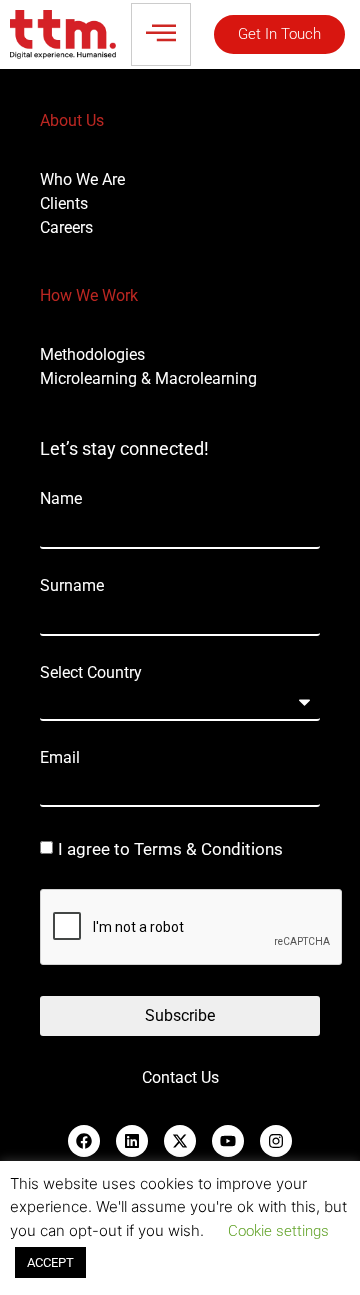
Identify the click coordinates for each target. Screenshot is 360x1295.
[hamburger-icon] (161, 34)
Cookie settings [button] (278, 1231)
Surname (72, 586)
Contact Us (180, 1077)
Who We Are (82, 179)
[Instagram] (276, 1141)
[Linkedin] (132, 1141)
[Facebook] (84, 1141)
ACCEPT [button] (50, 1262)
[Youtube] (228, 1141)
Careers (66, 227)
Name (61, 499)
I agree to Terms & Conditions (170, 849)
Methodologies (92, 354)
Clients (64, 203)
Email (60, 758)
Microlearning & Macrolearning (148, 378)
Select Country (91, 673)
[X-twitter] (180, 1141)
